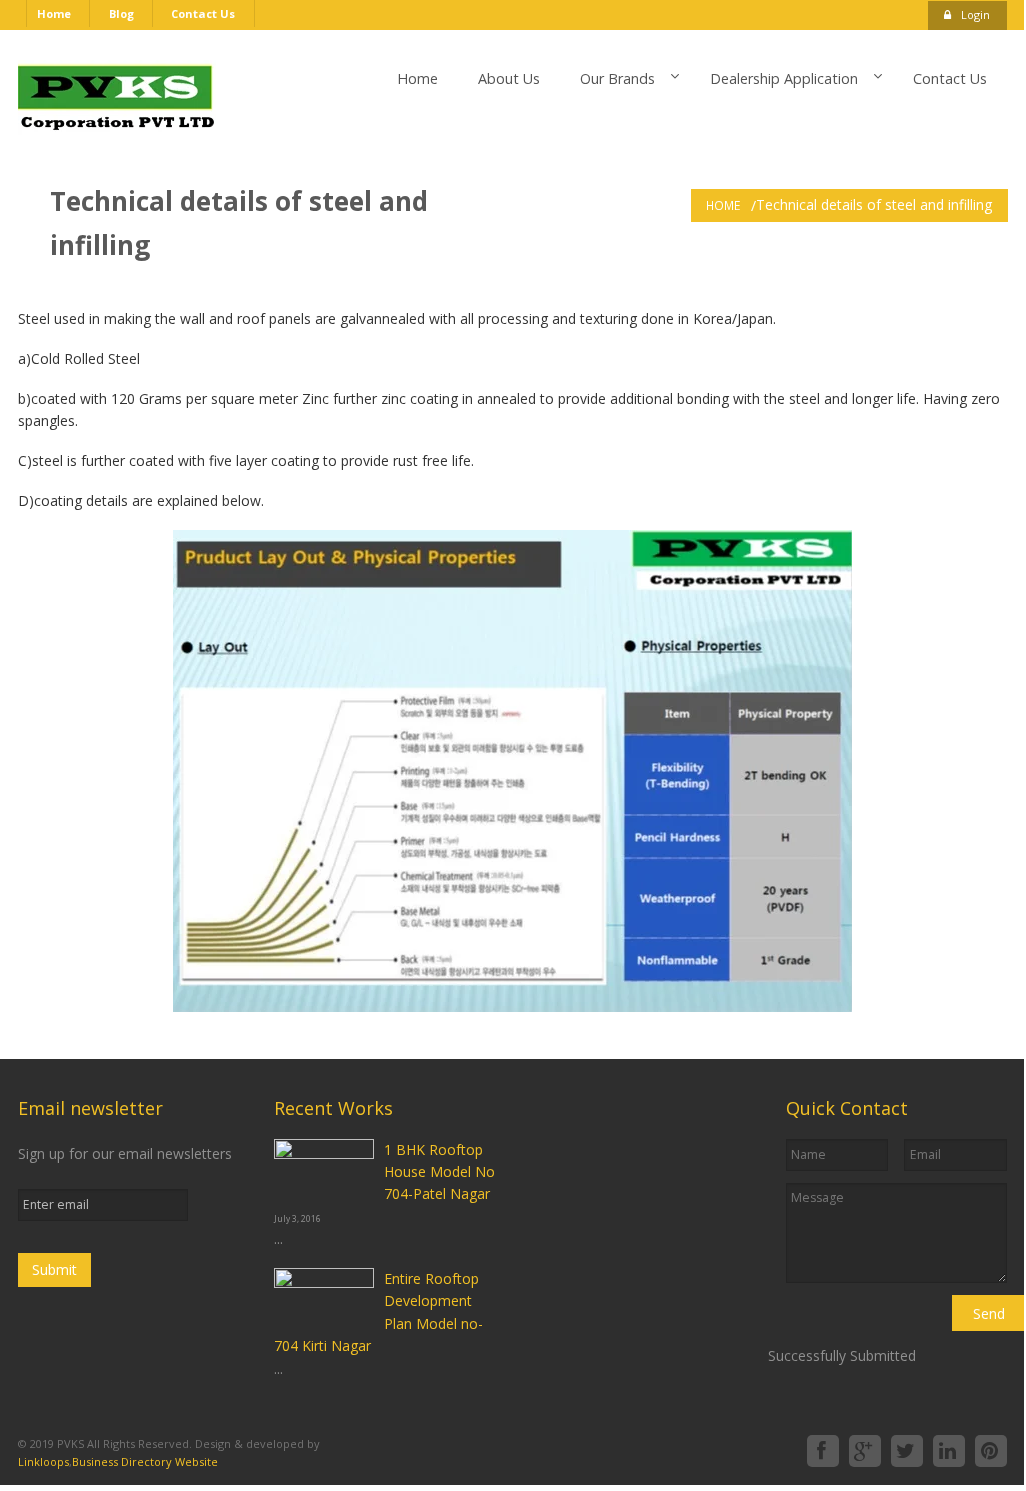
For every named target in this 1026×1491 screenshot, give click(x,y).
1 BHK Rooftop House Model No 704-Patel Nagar (439, 1172)
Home (54, 13)
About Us (509, 78)
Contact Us (203, 13)
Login (975, 14)
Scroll (512, 1416)
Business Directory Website (145, 1461)
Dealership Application (784, 78)
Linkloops (43, 1461)
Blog (121, 13)
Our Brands (617, 78)
